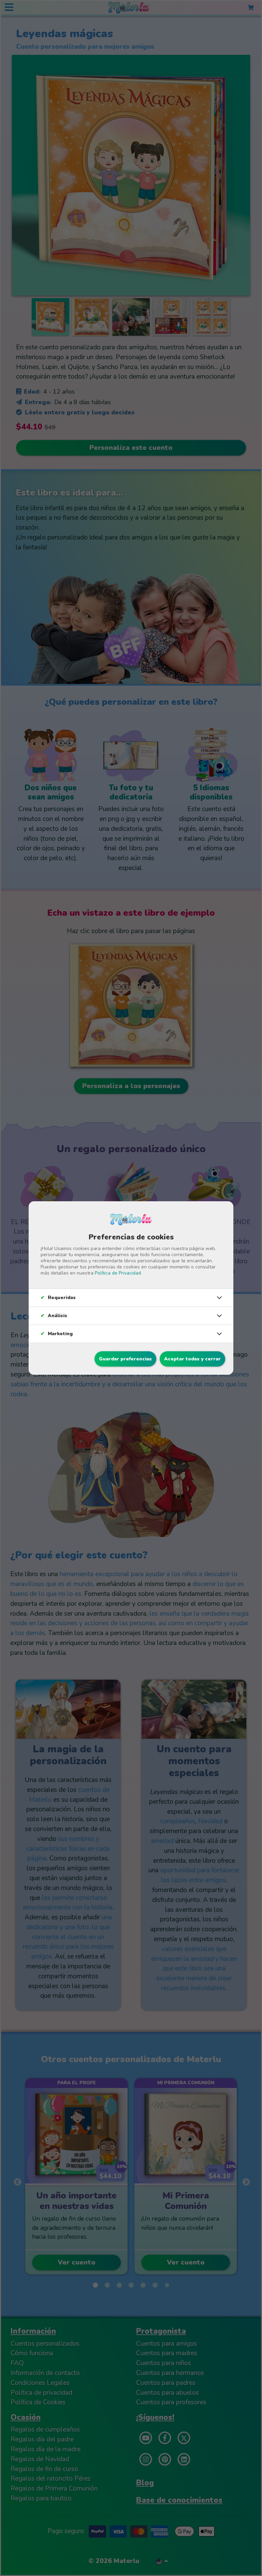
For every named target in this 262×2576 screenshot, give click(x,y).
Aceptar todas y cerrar (192, 1359)
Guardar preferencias (125, 1359)
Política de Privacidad (118, 1273)
